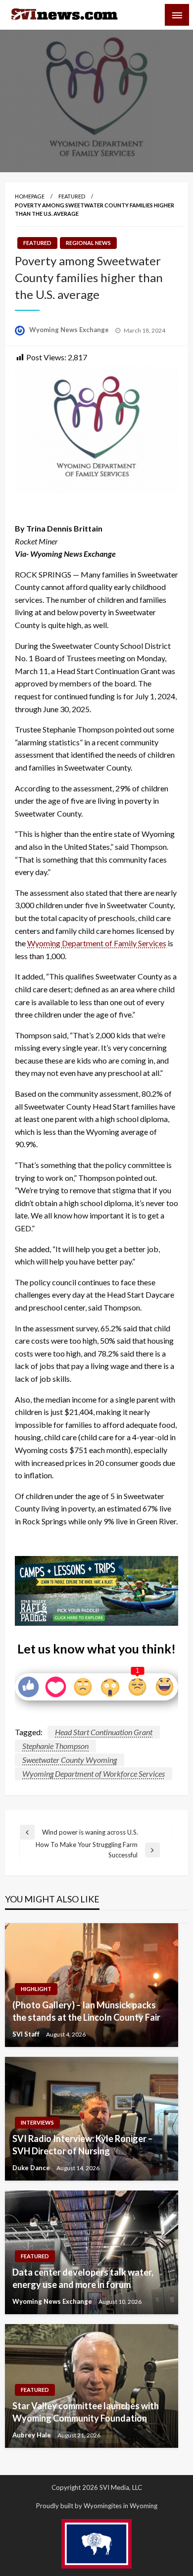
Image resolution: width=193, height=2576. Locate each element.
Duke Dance (32, 2168)
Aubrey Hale (32, 2435)
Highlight (36, 1989)
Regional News (88, 243)
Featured (72, 196)
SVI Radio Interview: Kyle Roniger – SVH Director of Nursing (82, 2145)
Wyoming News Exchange (70, 330)
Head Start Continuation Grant (104, 1732)
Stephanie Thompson (55, 1746)
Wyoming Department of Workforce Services (94, 1774)
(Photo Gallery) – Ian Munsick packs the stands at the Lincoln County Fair (86, 2011)
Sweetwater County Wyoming (70, 1760)
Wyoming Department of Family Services (97, 943)
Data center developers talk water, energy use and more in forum (83, 2278)
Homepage (30, 196)
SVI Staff (27, 2034)
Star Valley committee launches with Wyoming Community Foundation (86, 2412)
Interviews (37, 2122)
